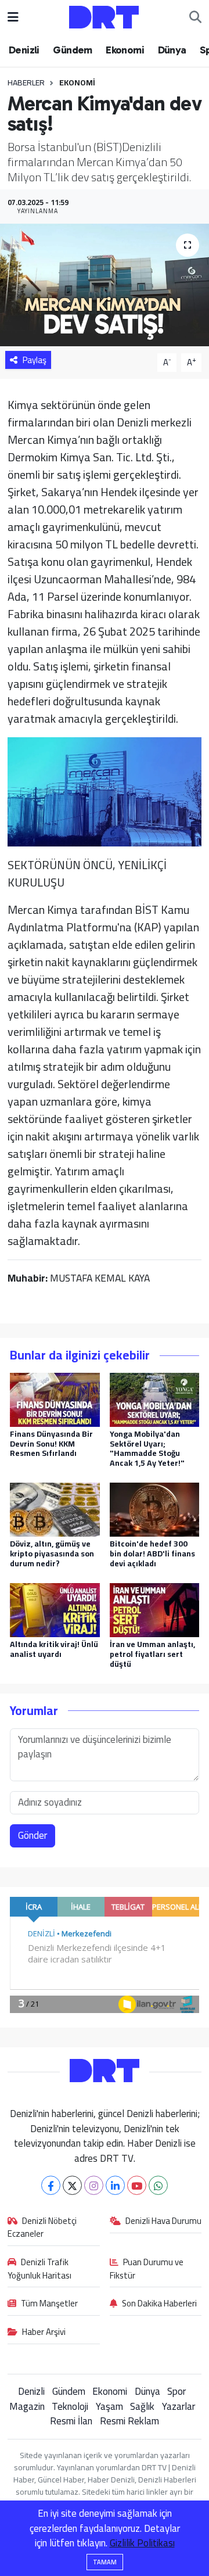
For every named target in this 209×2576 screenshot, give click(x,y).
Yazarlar (179, 2406)
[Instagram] (94, 2185)
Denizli (24, 50)
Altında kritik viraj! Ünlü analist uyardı (54, 1649)
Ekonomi (125, 50)
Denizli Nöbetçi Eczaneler (42, 2228)
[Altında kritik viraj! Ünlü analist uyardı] (55, 1609)
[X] (72, 2185)
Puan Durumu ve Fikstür (147, 2269)
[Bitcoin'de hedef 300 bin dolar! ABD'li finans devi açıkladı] (155, 1509)
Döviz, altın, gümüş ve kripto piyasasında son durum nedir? (52, 1554)
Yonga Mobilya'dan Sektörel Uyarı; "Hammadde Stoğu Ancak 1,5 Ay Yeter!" (147, 1448)
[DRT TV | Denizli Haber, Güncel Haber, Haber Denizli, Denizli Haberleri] (104, 16)
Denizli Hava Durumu (163, 2222)
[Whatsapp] (158, 2185)
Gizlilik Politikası (142, 2543)
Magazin (27, 2406)
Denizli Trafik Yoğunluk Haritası (39, 2269)
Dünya (172, 50)
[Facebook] (51, 2185)
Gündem (72, 50)
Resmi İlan (71, 2421)
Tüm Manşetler (49, 2304)
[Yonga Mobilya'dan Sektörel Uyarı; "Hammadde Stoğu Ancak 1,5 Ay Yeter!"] (155, 1398)
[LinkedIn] (115, 2185)
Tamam (105, 2562)
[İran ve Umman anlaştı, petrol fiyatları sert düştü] (155, 1609)
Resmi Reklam (129, 2421)
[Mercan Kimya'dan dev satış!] (105, 285)
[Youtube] (137, 2185)
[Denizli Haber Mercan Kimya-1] (105, 790)
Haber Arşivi (44, 2333)
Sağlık (142, 2406)
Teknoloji (70, 2406)
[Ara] (195, 17)
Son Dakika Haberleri (159, 2304)
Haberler (26, 82)
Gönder (33, 1835)
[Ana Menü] (13, 17)
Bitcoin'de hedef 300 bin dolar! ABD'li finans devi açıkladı (152, 1554)
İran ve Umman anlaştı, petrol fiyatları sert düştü (152, 1654)
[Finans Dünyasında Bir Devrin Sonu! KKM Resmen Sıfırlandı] (55, 1398)
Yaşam (109, 2406)
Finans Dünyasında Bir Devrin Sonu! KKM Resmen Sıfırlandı (51, 1444)
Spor (176, 2391)
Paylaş (35, 360)
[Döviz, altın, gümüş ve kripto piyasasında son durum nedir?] (55, 1509)
